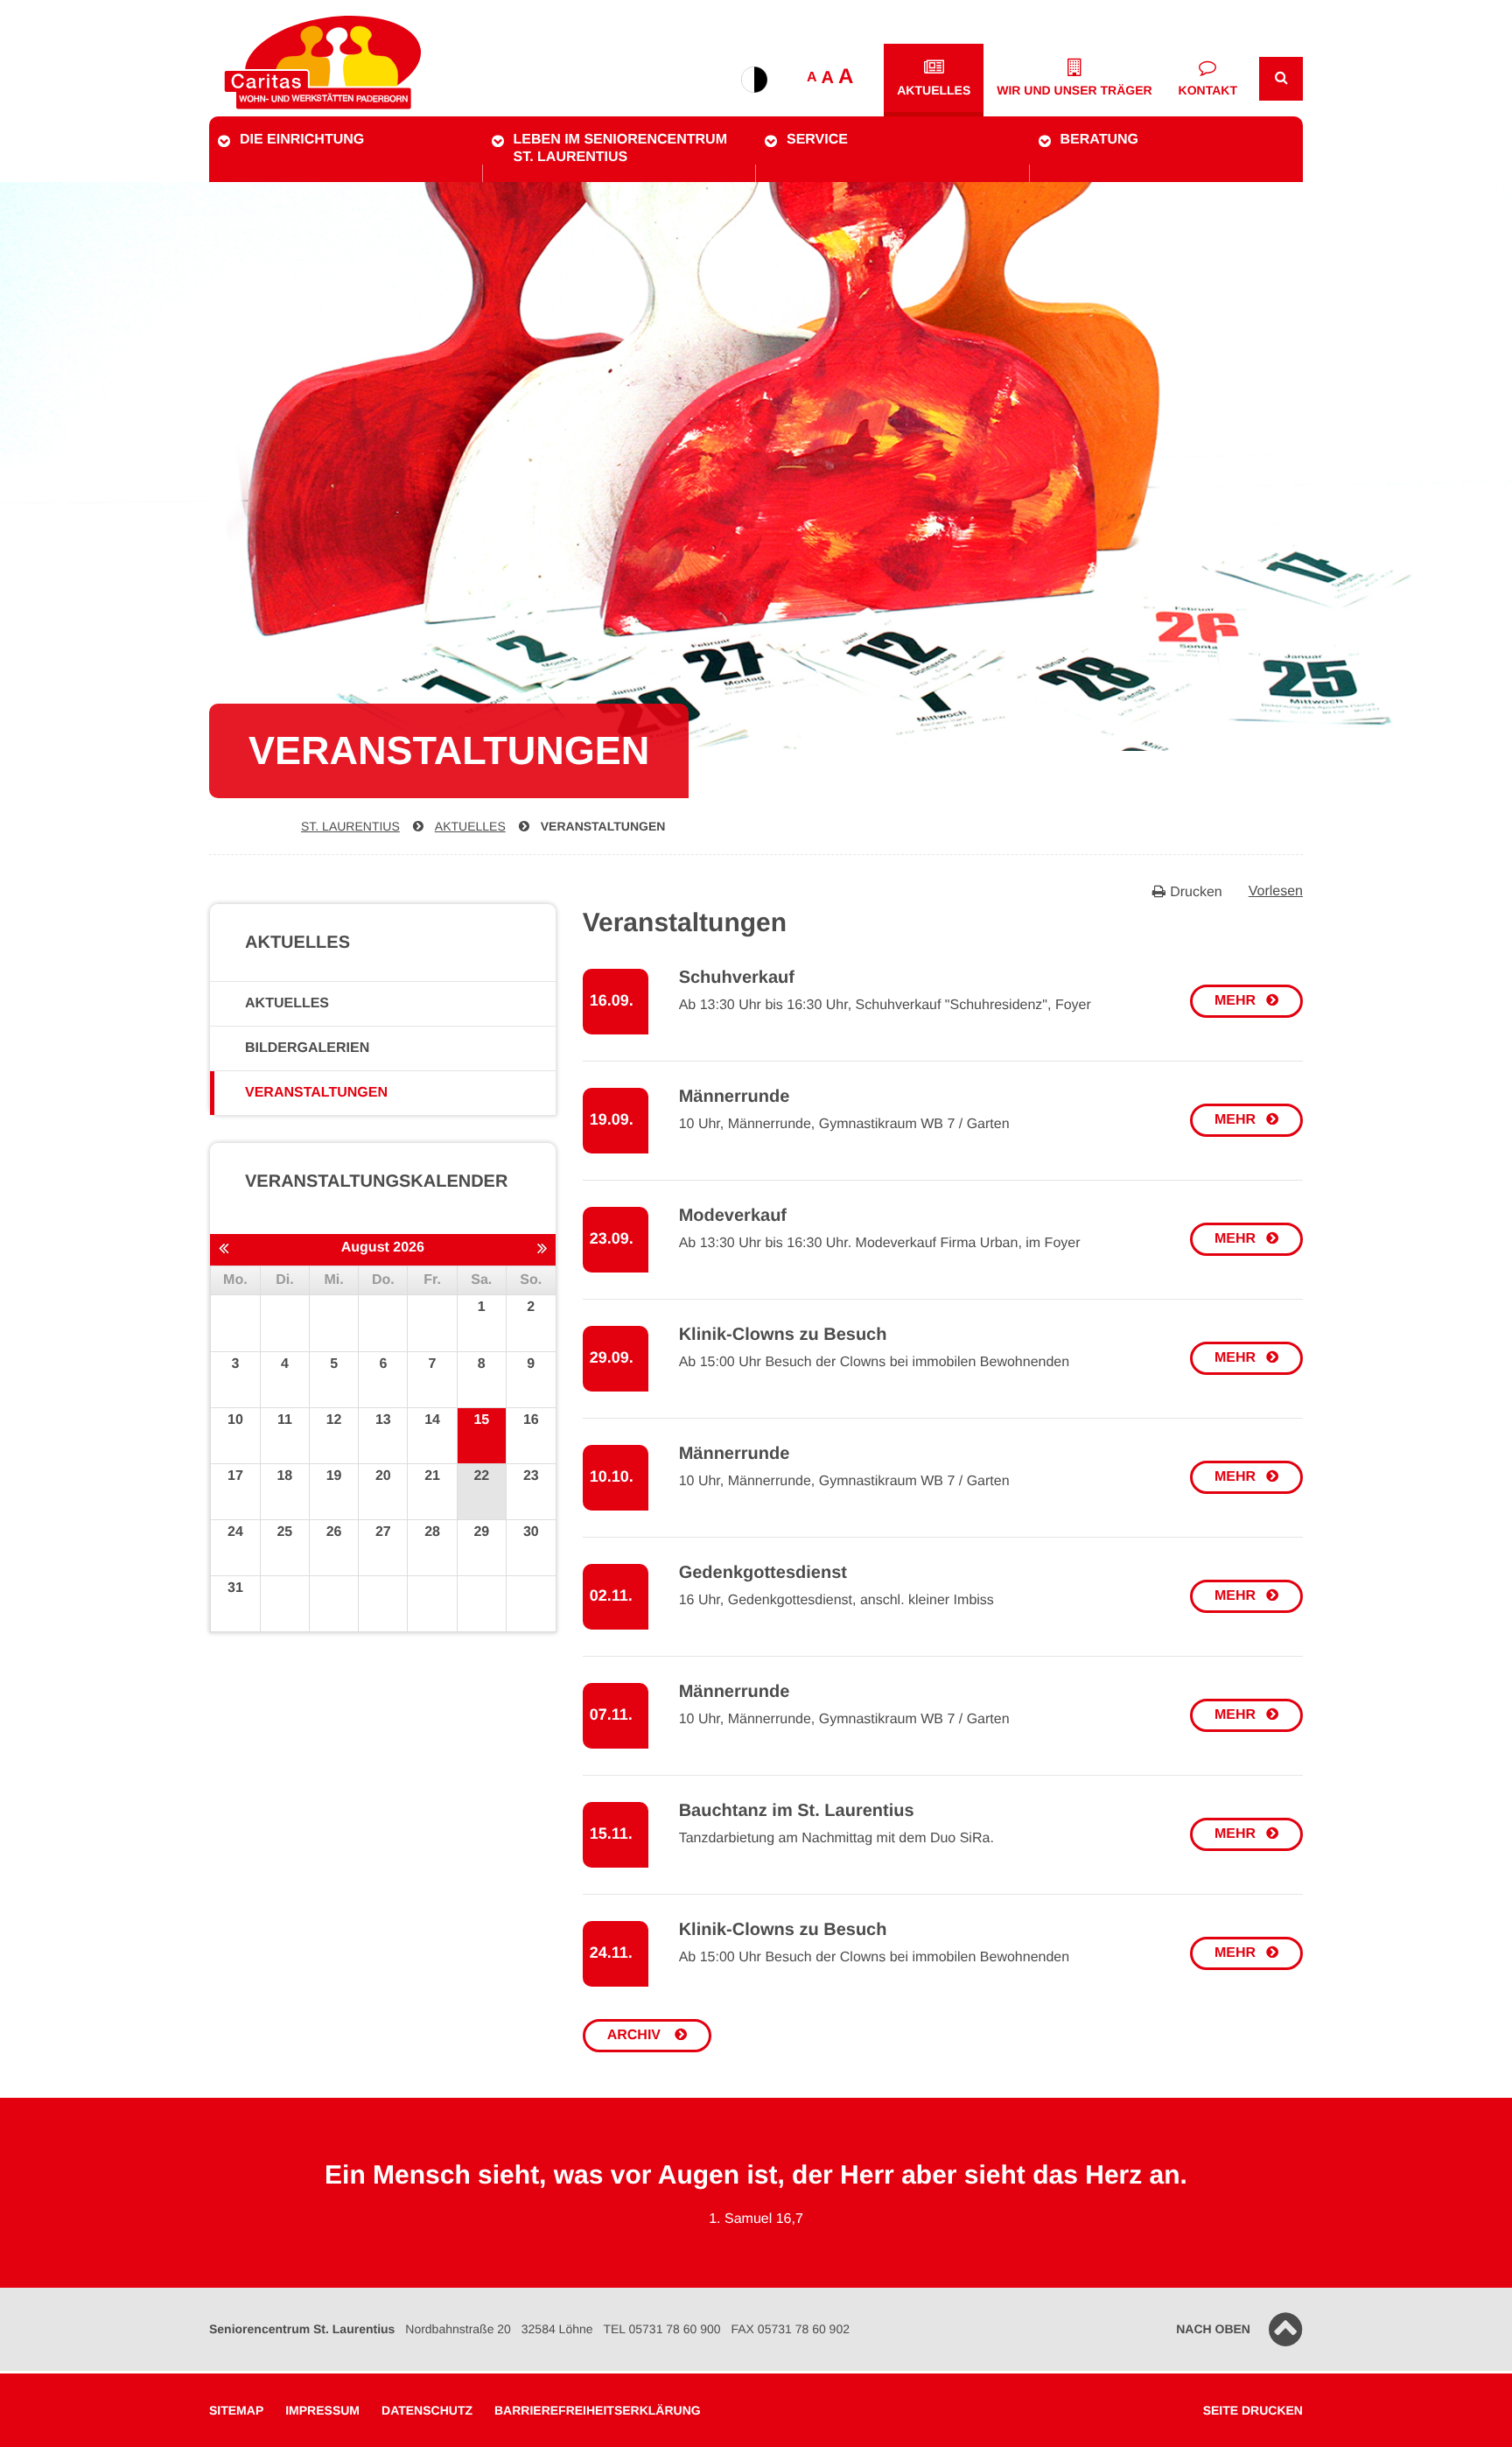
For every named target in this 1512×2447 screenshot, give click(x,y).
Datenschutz (427, 2410)
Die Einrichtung (302, 140)
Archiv (636, 2035)
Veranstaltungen (603, 826)
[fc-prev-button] (224, 1249)
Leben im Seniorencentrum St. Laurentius (620, 148)
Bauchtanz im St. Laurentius (797, 1811)
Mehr (1235, 1001)
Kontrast (754, 80)
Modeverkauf (733, 1216)
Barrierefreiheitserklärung (598, 2410)
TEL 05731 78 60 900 (661, 2329)
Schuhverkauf (737, 978)
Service (817, 140)
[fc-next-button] (542, 1249)
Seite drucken (1253, 2410)
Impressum (322, 2410)
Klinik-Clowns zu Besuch (783, 1335)
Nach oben (1213, 2329)
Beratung (1099, 140)
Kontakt (1208, 90)
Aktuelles (934, 90)
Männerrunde (735, 1097)
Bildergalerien (307, 1048)
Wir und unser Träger (1074, 90)
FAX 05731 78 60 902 (791, 2329)
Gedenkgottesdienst (763, 1573)
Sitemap (236, 2410)
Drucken (1196, 892)
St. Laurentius (350, 826)
